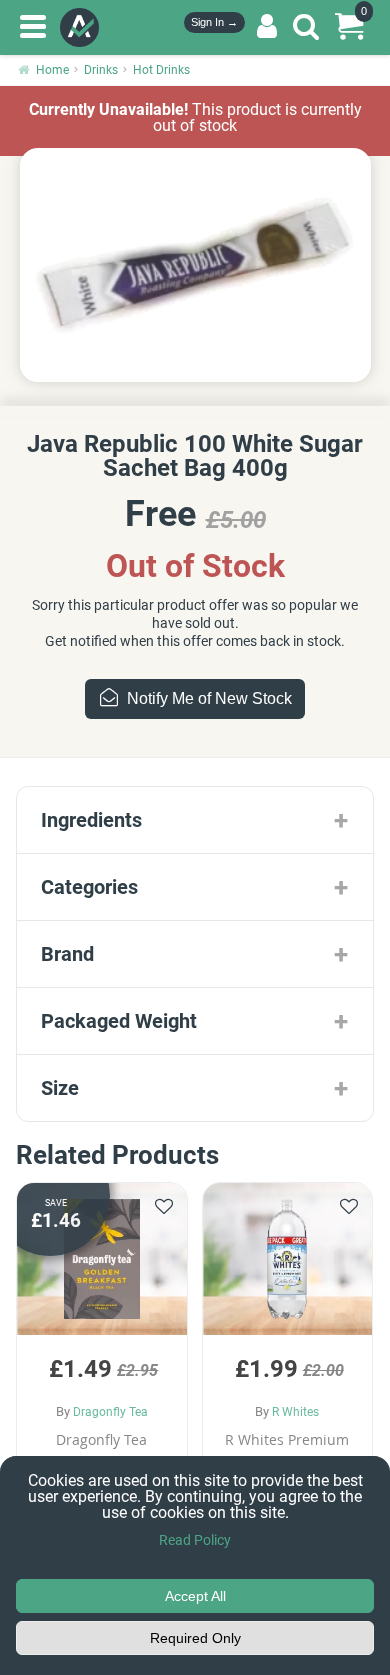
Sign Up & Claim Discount (195, 991)
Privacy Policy (195, 1082)
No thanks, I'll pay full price (195, 1051)
